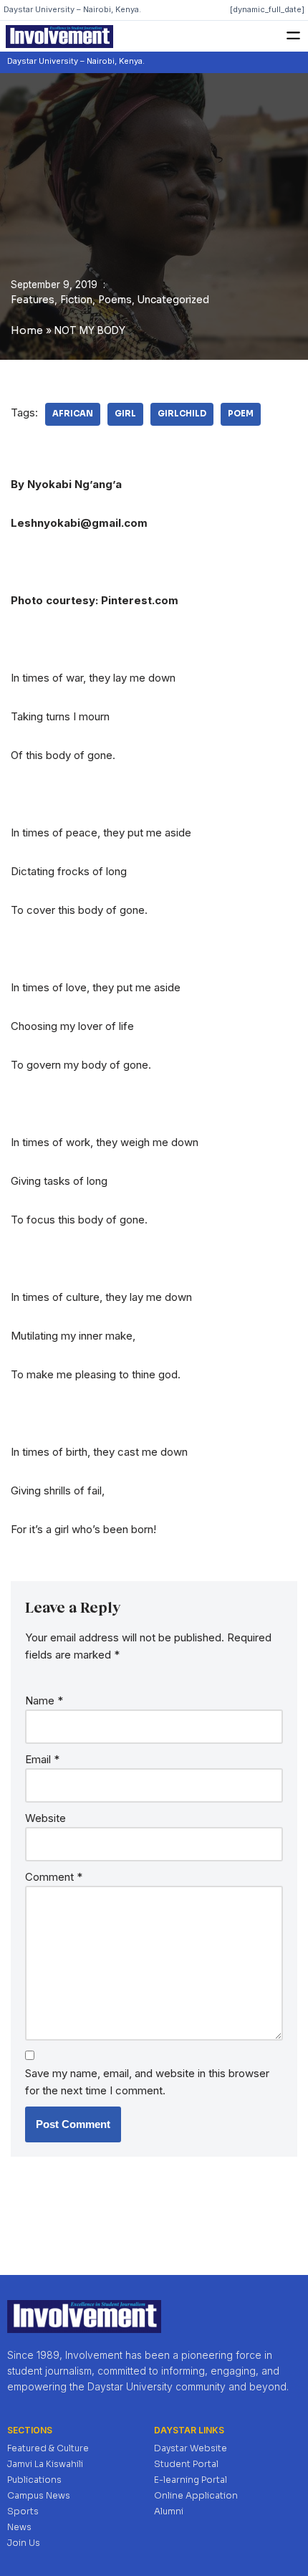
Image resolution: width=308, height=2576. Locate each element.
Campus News (39, 2495)
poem (241, 414)
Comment (54, 1877)
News (19, 2527)
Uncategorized (173, 300)
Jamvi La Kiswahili (45, 2464)
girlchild (182, 414)
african (73, 414)
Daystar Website (191, 2448)
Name (44, 1700)
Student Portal (186, 2464)
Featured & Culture (48, 2448)
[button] (294, 36)
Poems (115, 300)
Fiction (76, 300)
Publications (34, 2480)
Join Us (24, 2543)
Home (27, 330)
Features (33, 300)
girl (125, 414)
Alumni (169, 2511)
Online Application (196, 2495)
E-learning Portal (191, 2480)
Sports (23, 2511)
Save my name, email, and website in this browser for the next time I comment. (147, 2082)
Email (42, 1759)
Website (45, 1818)
